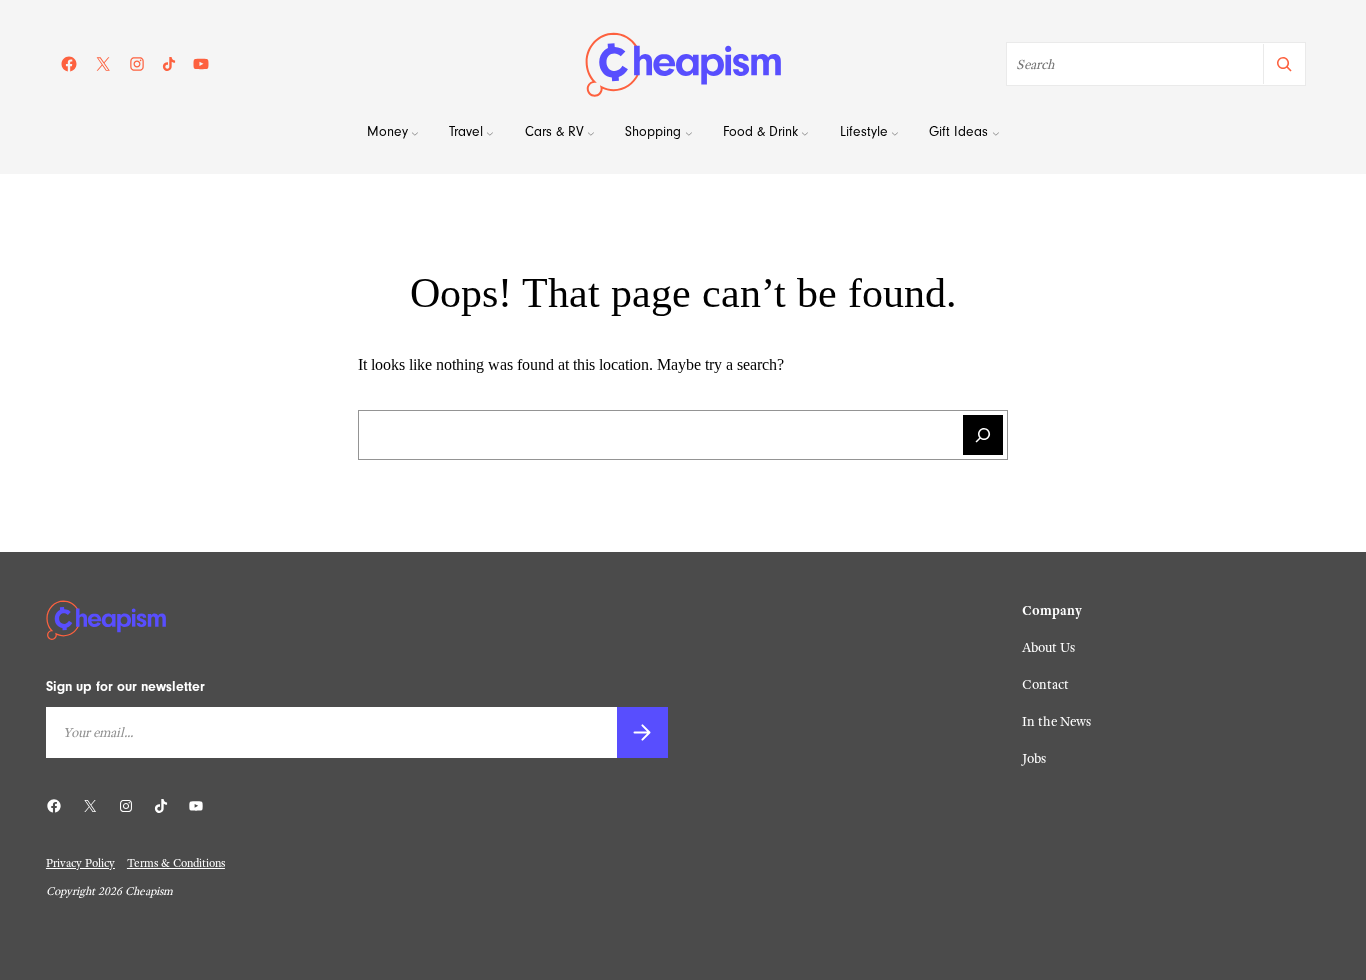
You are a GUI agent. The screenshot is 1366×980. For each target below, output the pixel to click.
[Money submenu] (415, 134)
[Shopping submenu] (689, 134)
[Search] (1283, 64)
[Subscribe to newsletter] (642, 732)
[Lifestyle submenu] (895, 134)
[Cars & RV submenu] (591, 134)
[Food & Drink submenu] (805, 134)
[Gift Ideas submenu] (996, 134)
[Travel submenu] (490, 134)
